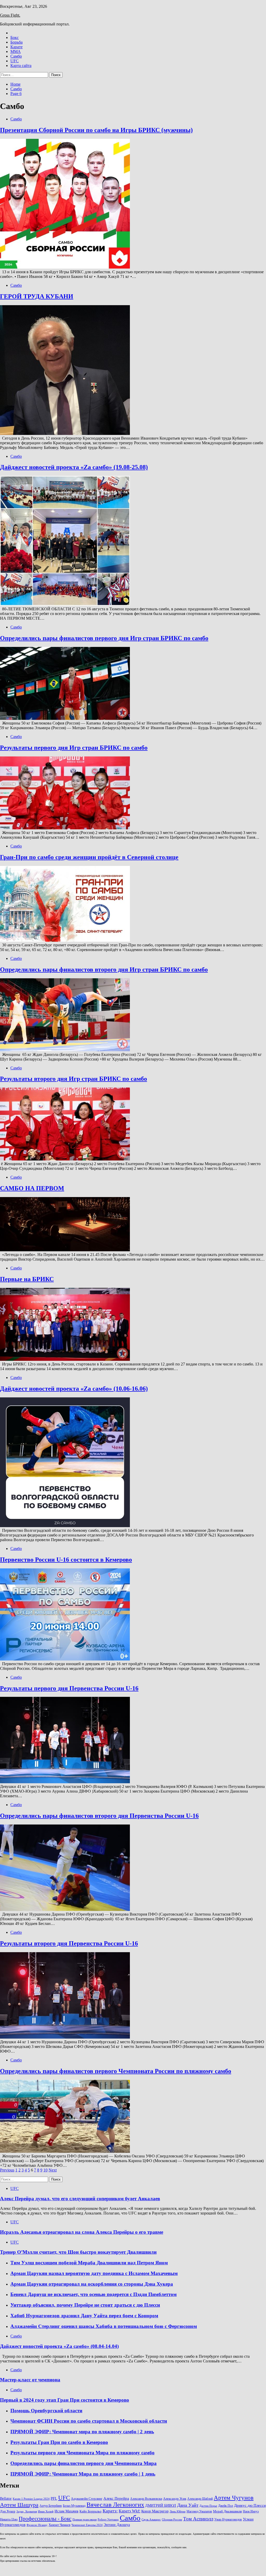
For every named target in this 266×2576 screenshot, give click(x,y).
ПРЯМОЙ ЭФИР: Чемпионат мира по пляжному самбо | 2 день (82, 2432)
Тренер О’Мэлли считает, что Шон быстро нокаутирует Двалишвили (78, 2252)
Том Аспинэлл (198, 2519)
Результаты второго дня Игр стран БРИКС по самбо (74, 1079)
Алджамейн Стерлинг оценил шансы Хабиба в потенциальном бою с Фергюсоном (104, 2326)
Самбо (16, 56)
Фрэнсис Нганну (37, 2525)
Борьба (16, 42)
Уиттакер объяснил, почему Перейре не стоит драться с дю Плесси (85, 2305)
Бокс (15, 37)
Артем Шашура (19, 2505)
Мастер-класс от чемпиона (30, 2380)
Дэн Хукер (8, 2511)
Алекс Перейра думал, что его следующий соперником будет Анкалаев (80, 2199)
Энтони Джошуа (117, 2525)
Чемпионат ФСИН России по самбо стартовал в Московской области (89, 2421)
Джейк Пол (226, 2506)
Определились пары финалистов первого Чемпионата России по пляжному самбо (116, 2071)
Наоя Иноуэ (251, 2511)
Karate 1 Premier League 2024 (31, 2499)
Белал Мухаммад (74, 2506)
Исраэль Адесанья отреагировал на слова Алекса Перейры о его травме (82, 2232)
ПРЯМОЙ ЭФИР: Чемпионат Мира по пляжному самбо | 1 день (83, 2474)
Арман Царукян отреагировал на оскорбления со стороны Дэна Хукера (92, 2284)
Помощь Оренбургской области (46, 2411)
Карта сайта (21, 66)
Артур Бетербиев (51, 2506)
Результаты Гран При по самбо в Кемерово (59, 2442)
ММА (16, 52)
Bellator (6, 2499)
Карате (16, 47)
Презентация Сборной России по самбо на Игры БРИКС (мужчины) (96, 130)
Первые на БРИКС (27, 1279)
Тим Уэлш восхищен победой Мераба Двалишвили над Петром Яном (89, 2263)
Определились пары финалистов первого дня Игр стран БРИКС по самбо (104, 638)
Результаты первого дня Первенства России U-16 (69, 1688)
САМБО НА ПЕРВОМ (32, 1188)
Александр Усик (175, 2499)
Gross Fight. (10, 15)
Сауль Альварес (151, 2520)
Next (53, 2170)
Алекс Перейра (116, 2498)
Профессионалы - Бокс (45, 2519)
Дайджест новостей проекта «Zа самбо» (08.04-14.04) (59, 2346)
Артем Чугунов (234, 2498)
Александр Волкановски (146, 2499)
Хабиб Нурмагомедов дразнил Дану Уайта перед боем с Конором (84, 2316)
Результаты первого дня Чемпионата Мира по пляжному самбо (82, 2453)
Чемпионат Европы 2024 (87, 2525)
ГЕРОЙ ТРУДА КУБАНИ (37, 296)
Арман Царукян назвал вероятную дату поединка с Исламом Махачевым (94, 2273)
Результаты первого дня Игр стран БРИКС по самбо (74, 748)
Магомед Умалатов (199, 2511)
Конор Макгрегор (155, 2511)
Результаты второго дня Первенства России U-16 (69, 1943)
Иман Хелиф (46, 2512)
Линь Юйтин (178, 2512)
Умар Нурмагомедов (228, 2519)
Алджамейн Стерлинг (87, 2499)
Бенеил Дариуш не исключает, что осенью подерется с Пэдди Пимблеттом (94, 2294)
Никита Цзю (9, 2519)
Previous (7, 2170)
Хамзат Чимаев (59, 2525)
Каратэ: (110, 2511)
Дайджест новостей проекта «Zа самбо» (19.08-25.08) (74, 467)
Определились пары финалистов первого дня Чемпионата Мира (84, 2463)
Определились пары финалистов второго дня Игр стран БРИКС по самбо (104, 969)
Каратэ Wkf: (129, 2511)
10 (45, 2170)
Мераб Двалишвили (227, 2511)
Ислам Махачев (66, 2511)
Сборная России (172, 2520)
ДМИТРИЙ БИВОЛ (161, 2506)
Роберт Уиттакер (108, 2520)
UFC (15, 61)
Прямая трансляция (85, 2520)
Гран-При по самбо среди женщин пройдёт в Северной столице (89, 857)
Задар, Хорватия (27, 2512)
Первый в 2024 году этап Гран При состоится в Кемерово (65, 2400)
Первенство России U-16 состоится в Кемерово (66, 1560)
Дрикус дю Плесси (250, 2505)
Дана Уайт (188, 2505)
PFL (54, 2498)
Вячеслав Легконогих (115, 2505)
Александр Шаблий (200, 2499)
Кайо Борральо (91, 2511)
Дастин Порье (208, 2506)
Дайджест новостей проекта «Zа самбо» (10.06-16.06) (74, 1389)
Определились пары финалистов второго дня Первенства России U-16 (99, 1816)
